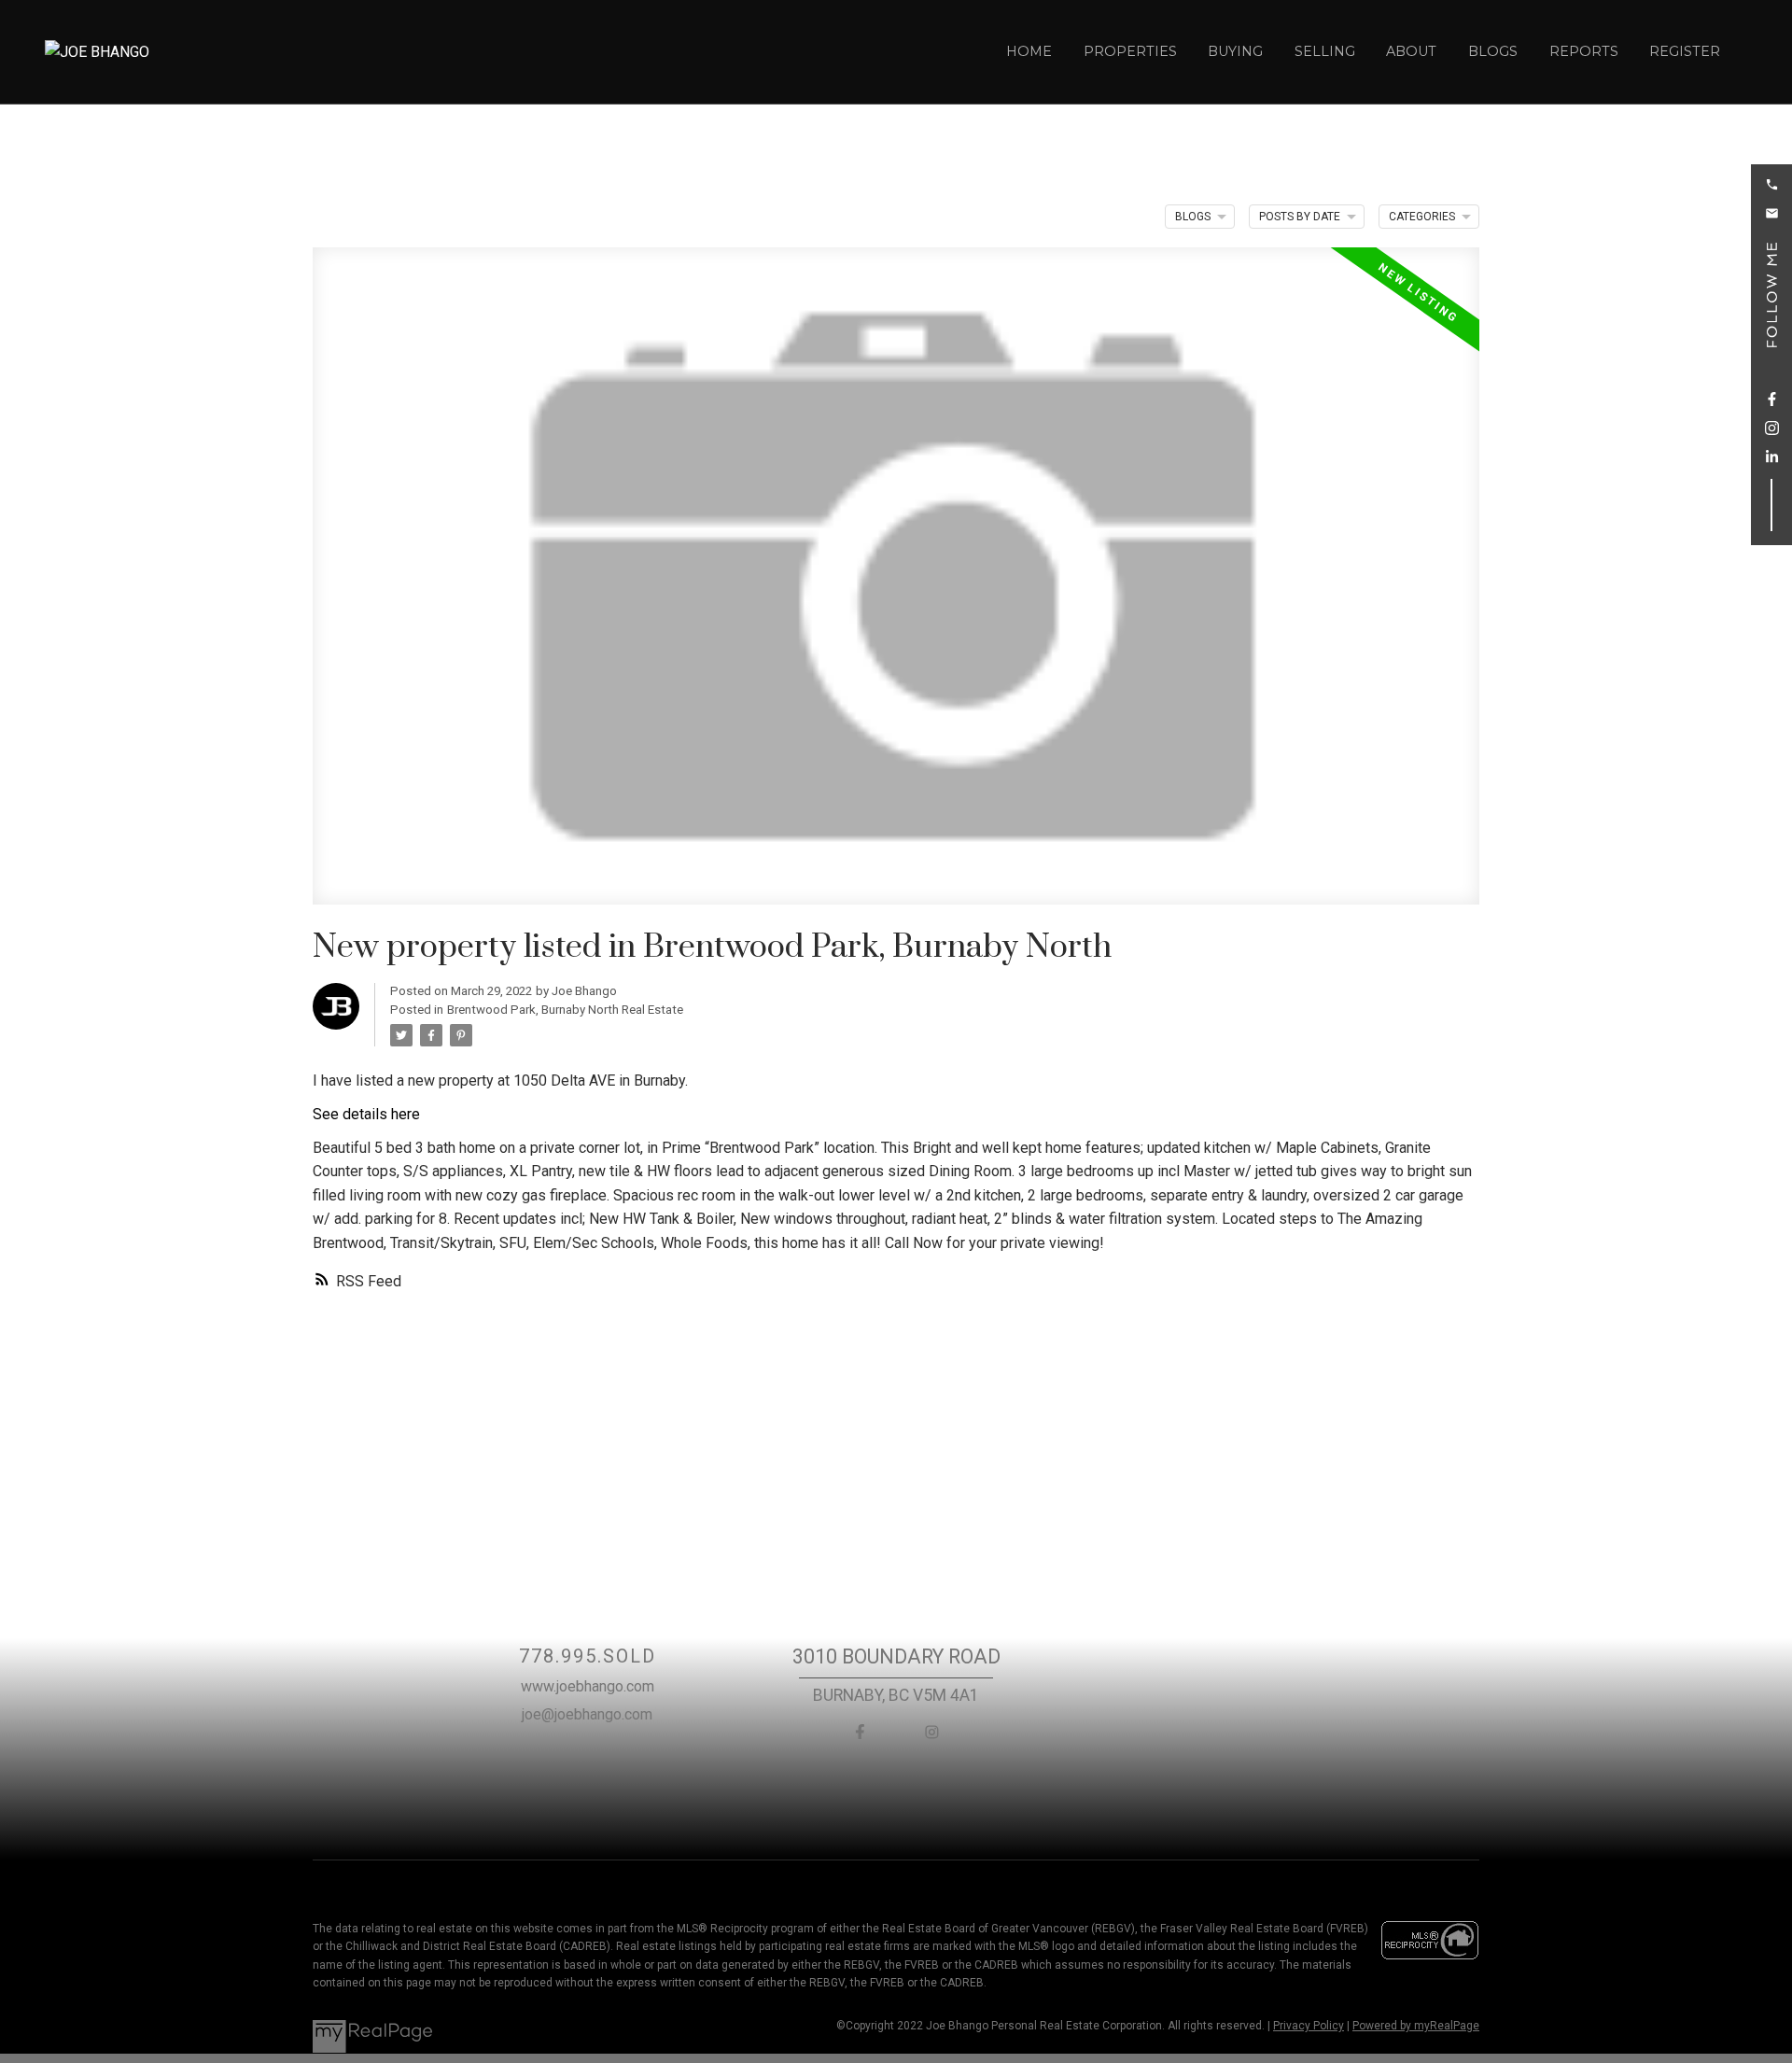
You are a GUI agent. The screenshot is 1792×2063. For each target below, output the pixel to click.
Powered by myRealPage (1416, 2026)
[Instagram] (931, 1732)
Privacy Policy (1309, 2026)
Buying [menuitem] (1235, 51)
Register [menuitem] (1685, 51)
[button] (1772, 184)
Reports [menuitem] (1584, 51)
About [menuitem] (1411, 51)
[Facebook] (861, 1732)
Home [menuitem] (1029, 51)
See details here (366, 1114)
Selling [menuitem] (1325, 51)
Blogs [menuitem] (1493, 51)
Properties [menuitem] (1130, 51)
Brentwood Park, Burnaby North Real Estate (565, 1010)
